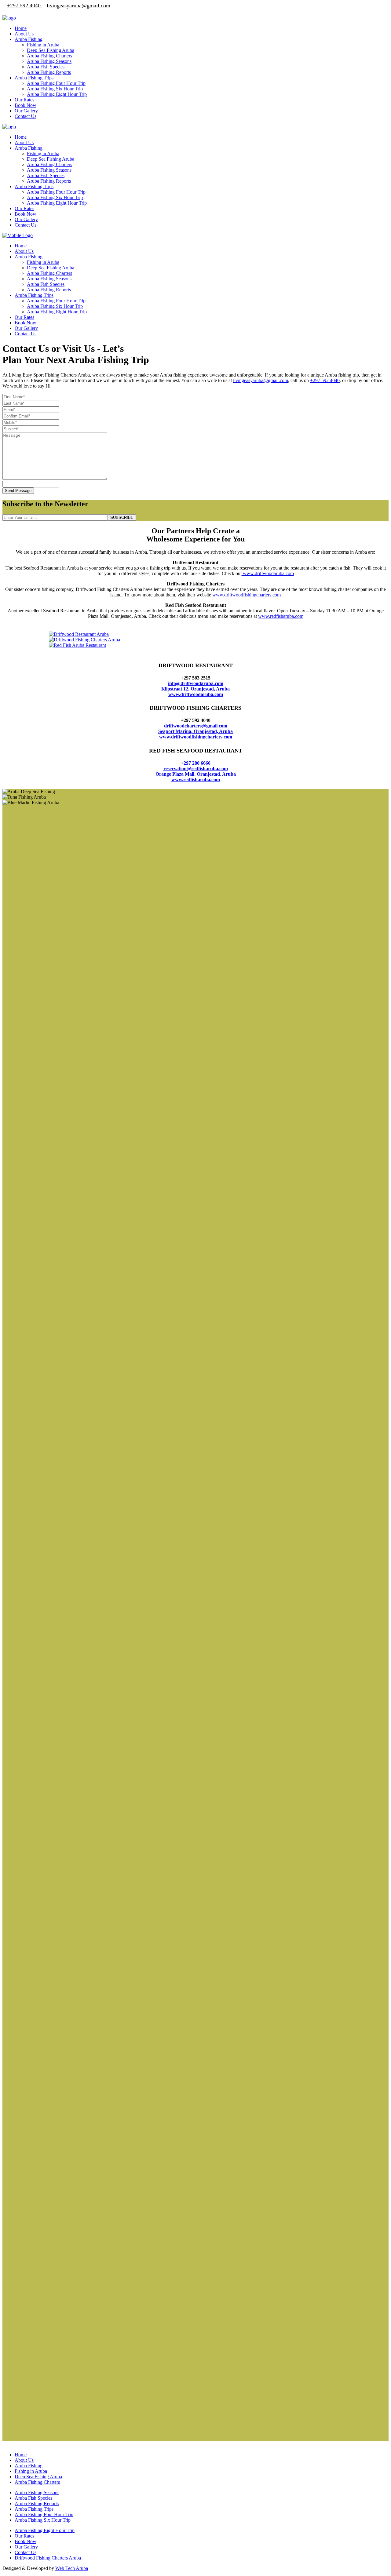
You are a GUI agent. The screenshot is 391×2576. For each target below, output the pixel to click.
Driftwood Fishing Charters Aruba (48, 950)
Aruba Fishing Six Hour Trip (43, 912)
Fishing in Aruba (31, 863)
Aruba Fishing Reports (37, 896)
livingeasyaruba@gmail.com (261, 380)
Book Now (26, 933)
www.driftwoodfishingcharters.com (246, 595)
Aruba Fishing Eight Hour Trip (45, 922)
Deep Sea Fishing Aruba (38, 869)
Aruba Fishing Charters (37, 874)
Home (21, 847)
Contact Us (26, 944)
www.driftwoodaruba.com (268, 573)
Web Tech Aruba (72, 960)
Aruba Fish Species (33, 890)
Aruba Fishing (29, 858)
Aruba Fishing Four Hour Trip (44, 907)
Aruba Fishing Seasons (37, 885)
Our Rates (24, 928)
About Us (24, 852)
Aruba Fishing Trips (34, 901)
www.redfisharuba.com (281, 616)
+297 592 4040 (325, 380)
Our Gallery (26, 939)
